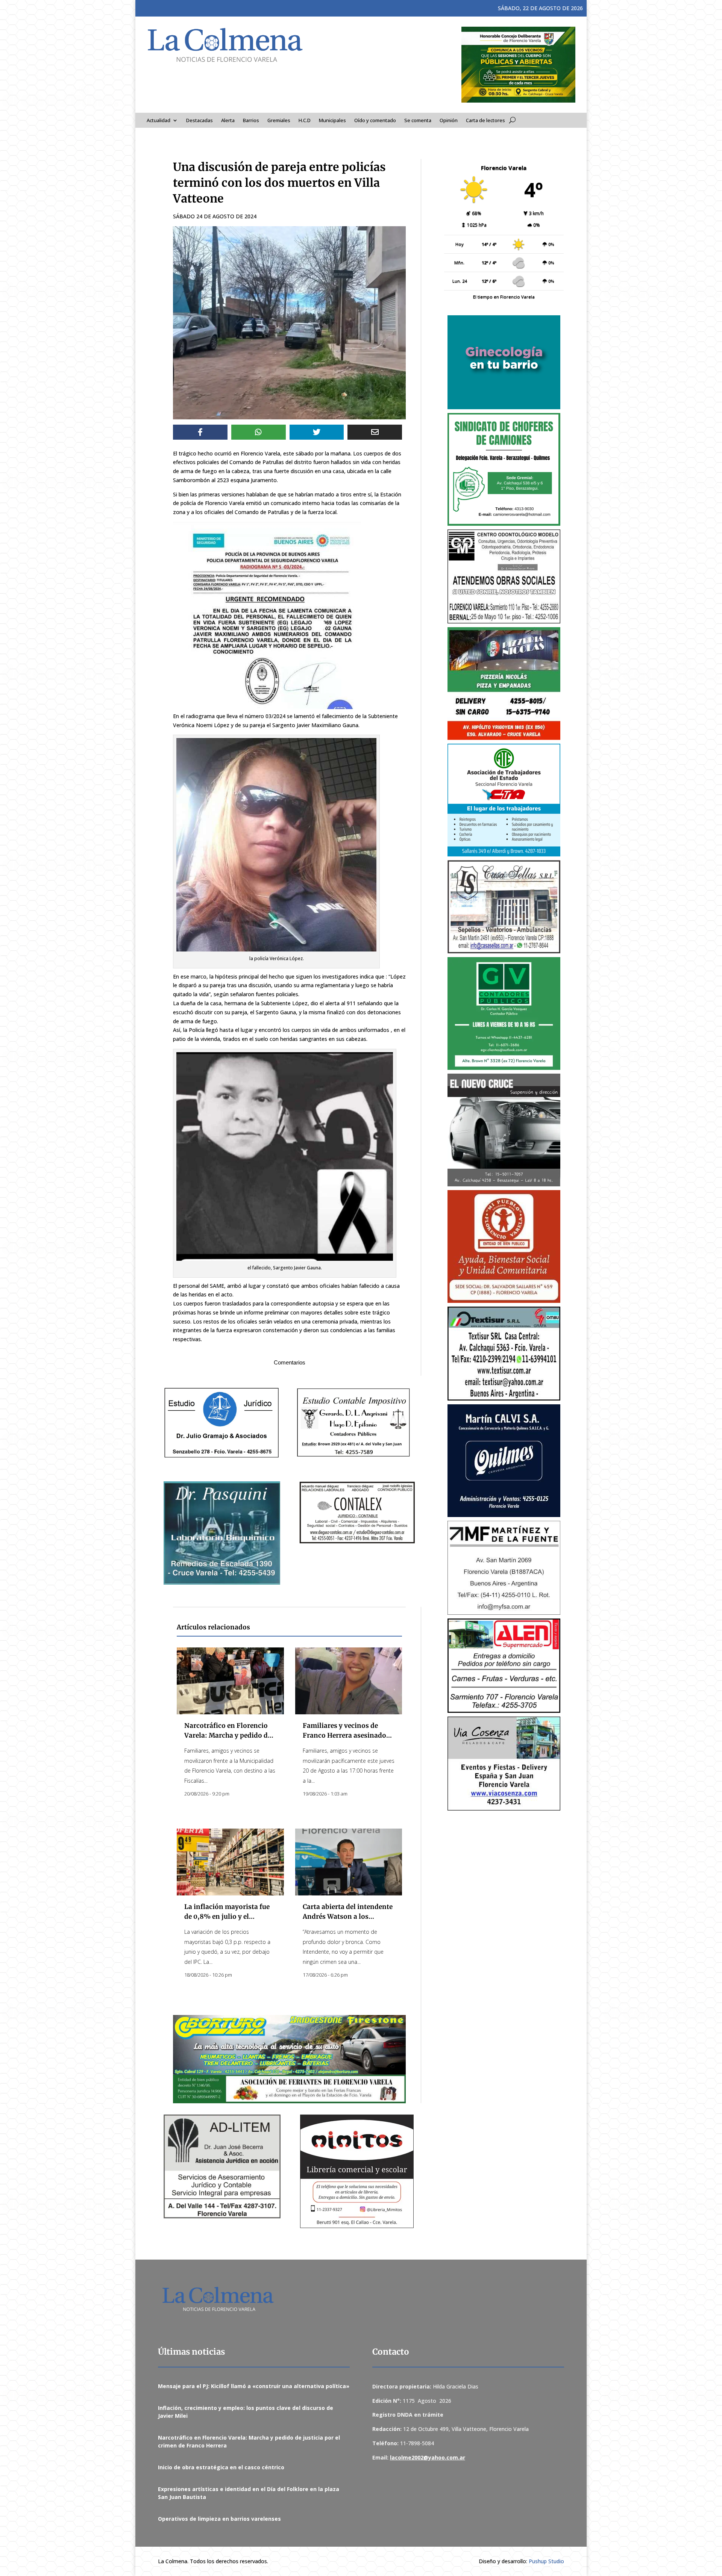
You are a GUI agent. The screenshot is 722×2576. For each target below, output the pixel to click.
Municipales (332, 121)
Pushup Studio (546, 2561)
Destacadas (199, 121)
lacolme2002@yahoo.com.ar (428, 2457)
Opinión (449, 121)
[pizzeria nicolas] (504, 684)
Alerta (228, 121)
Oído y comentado (375, 121)
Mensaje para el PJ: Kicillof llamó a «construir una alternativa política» (254, 2386)
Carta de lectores (485, 121)
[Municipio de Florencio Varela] (504, 362)
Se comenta (418, 121)
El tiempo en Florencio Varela (504, 297)
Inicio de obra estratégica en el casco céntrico (221, 2467)
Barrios (251, 121)
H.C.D (305, 121)
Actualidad (159, 121)
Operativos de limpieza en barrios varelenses (219, 2519)
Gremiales (279, 121)
